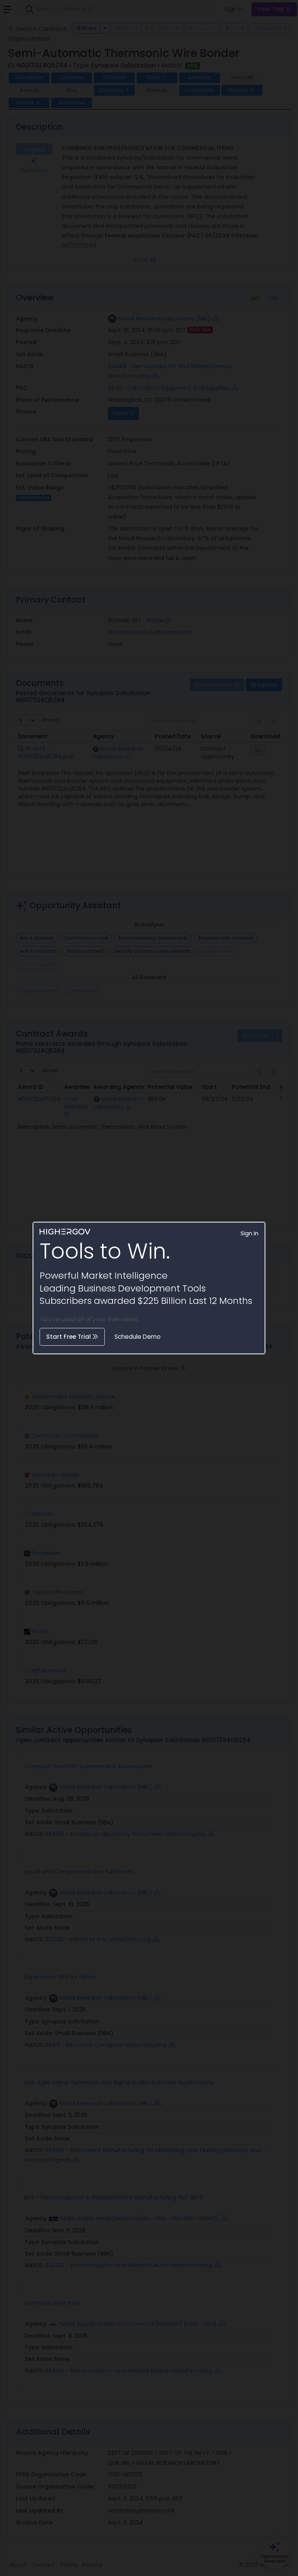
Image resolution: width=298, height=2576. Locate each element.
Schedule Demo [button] (138, 1337)
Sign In (249, 1233)
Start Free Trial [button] (69, 1337)
